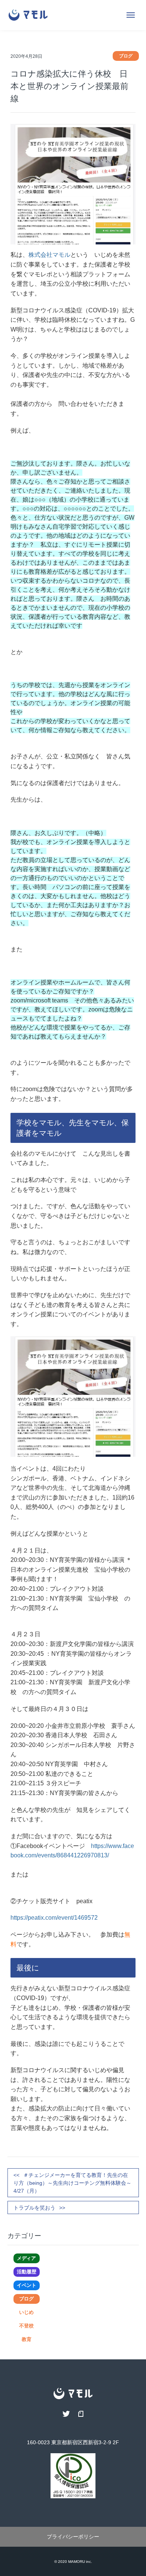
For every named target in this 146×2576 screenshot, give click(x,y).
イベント (27, 2285)
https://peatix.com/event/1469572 (54, 1918)
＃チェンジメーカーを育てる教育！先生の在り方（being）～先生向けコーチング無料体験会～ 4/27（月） (75, 2183)
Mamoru (77, 2562)
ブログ (26, 2299)
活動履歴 (27, 2272)
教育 (27, 2339)
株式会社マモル (49, 255)
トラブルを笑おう (34, 2208)
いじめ (26, 2312)
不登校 (26, 2326)
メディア (26, 2258)
